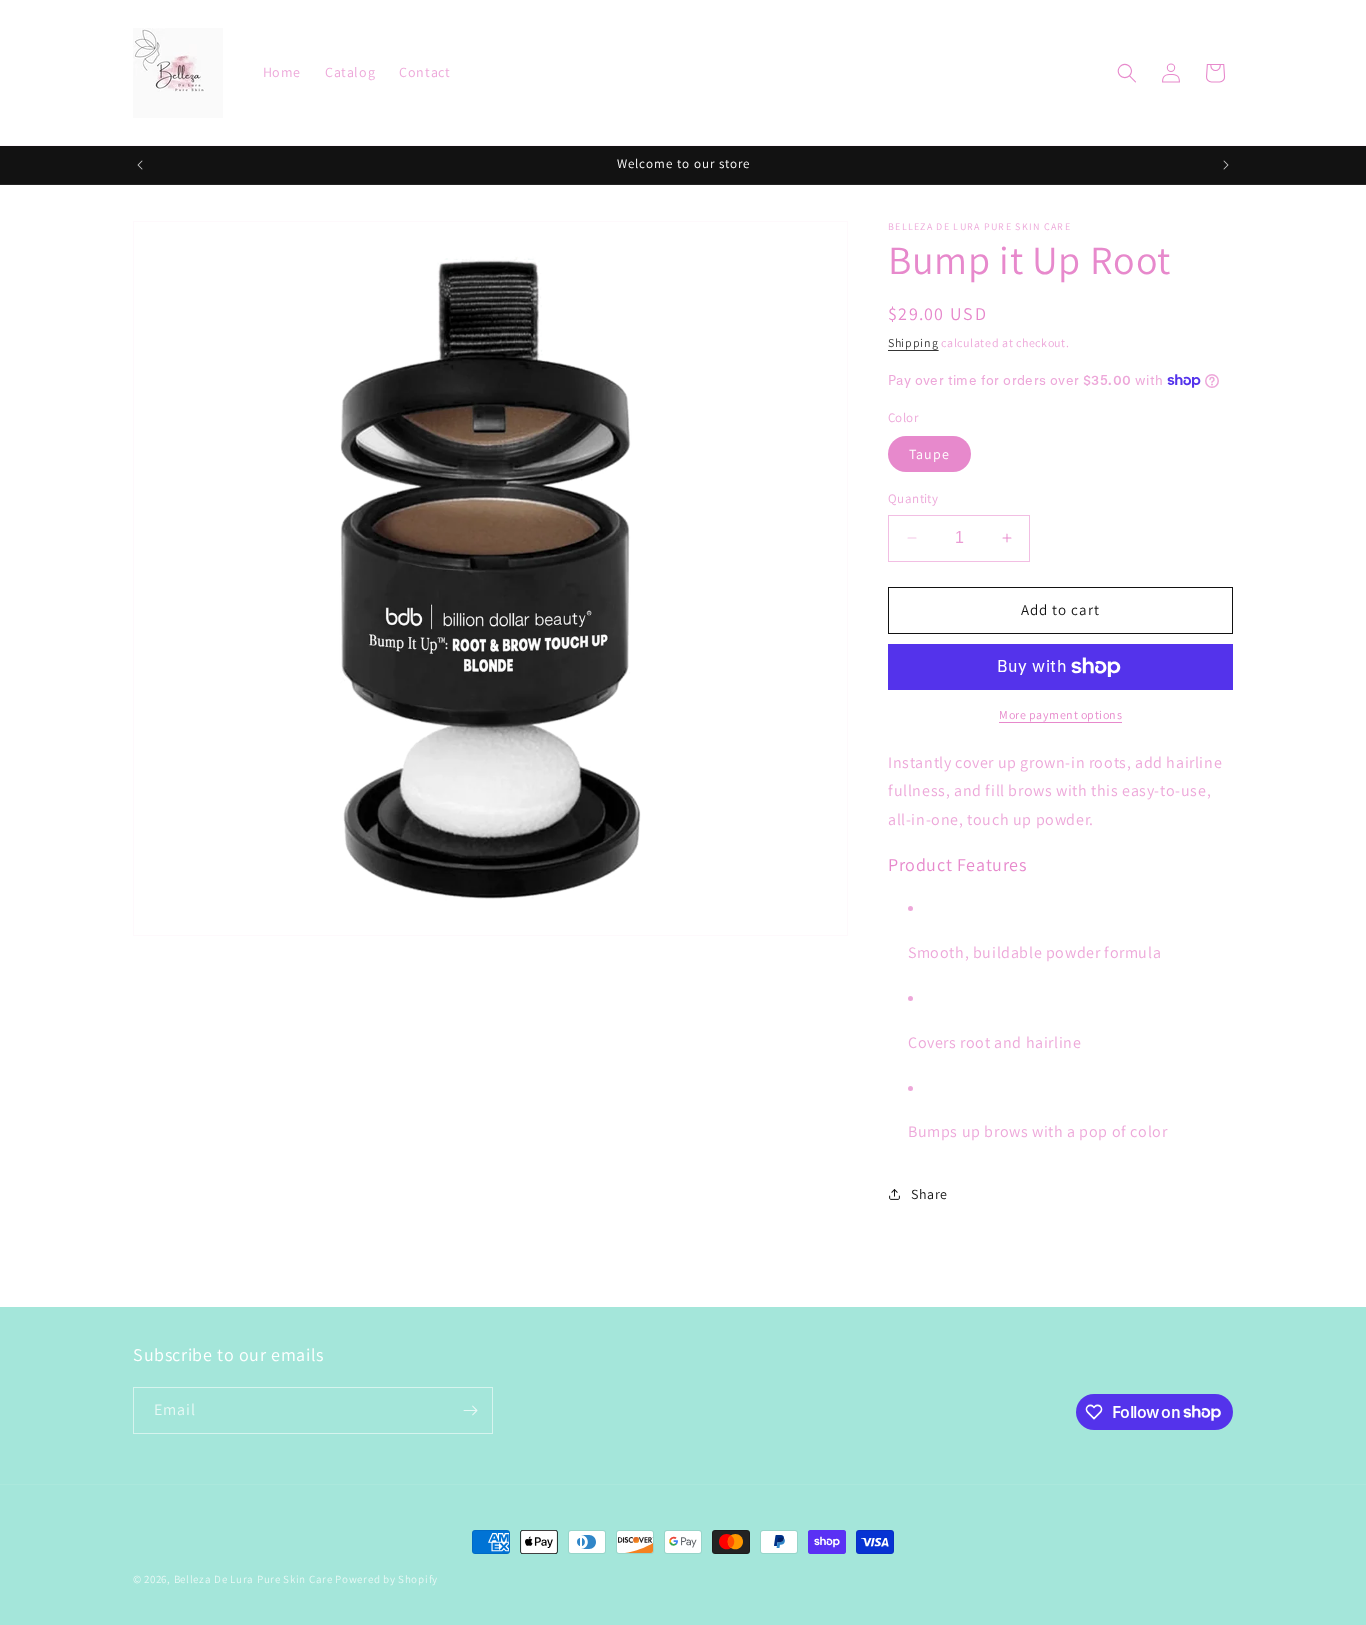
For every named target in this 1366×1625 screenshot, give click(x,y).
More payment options (1060, 714)
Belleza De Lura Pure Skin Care (253, 1579)
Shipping (913, 342)
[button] (1127, 73)
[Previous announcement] (140, 165)
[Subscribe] (470, 1410)
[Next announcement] (1226, 165)
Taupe (929, 454)
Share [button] (929, 1194)
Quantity (913, 498)
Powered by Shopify (386, 1579)
